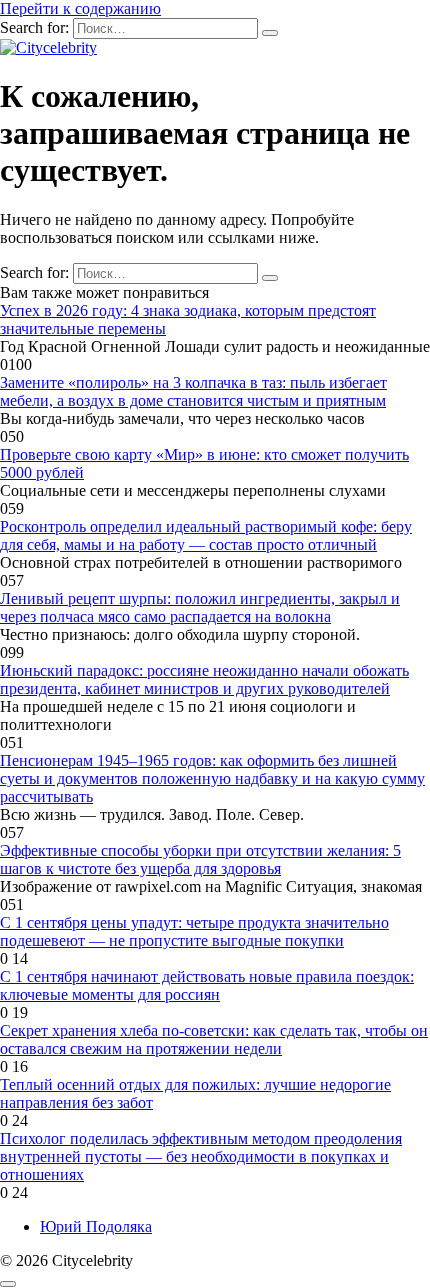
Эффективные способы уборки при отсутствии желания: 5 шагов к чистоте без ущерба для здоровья (200, 859)
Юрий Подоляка (96, 1226)
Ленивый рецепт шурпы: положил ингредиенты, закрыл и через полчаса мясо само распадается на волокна (200, 607)
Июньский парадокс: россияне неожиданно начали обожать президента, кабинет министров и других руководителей (204, 679)
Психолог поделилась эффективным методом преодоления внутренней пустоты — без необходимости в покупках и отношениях (201, 1156)
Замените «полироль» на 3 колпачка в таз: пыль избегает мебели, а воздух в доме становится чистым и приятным (193, 391)
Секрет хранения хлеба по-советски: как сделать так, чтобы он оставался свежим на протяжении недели (214, 1039)
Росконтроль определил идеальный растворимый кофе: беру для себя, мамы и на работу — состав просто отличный (206, 535)
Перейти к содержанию (80, 8)
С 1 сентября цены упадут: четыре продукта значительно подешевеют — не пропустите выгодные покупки (194, 931)
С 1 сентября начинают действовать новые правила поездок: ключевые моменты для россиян (207, 985)
